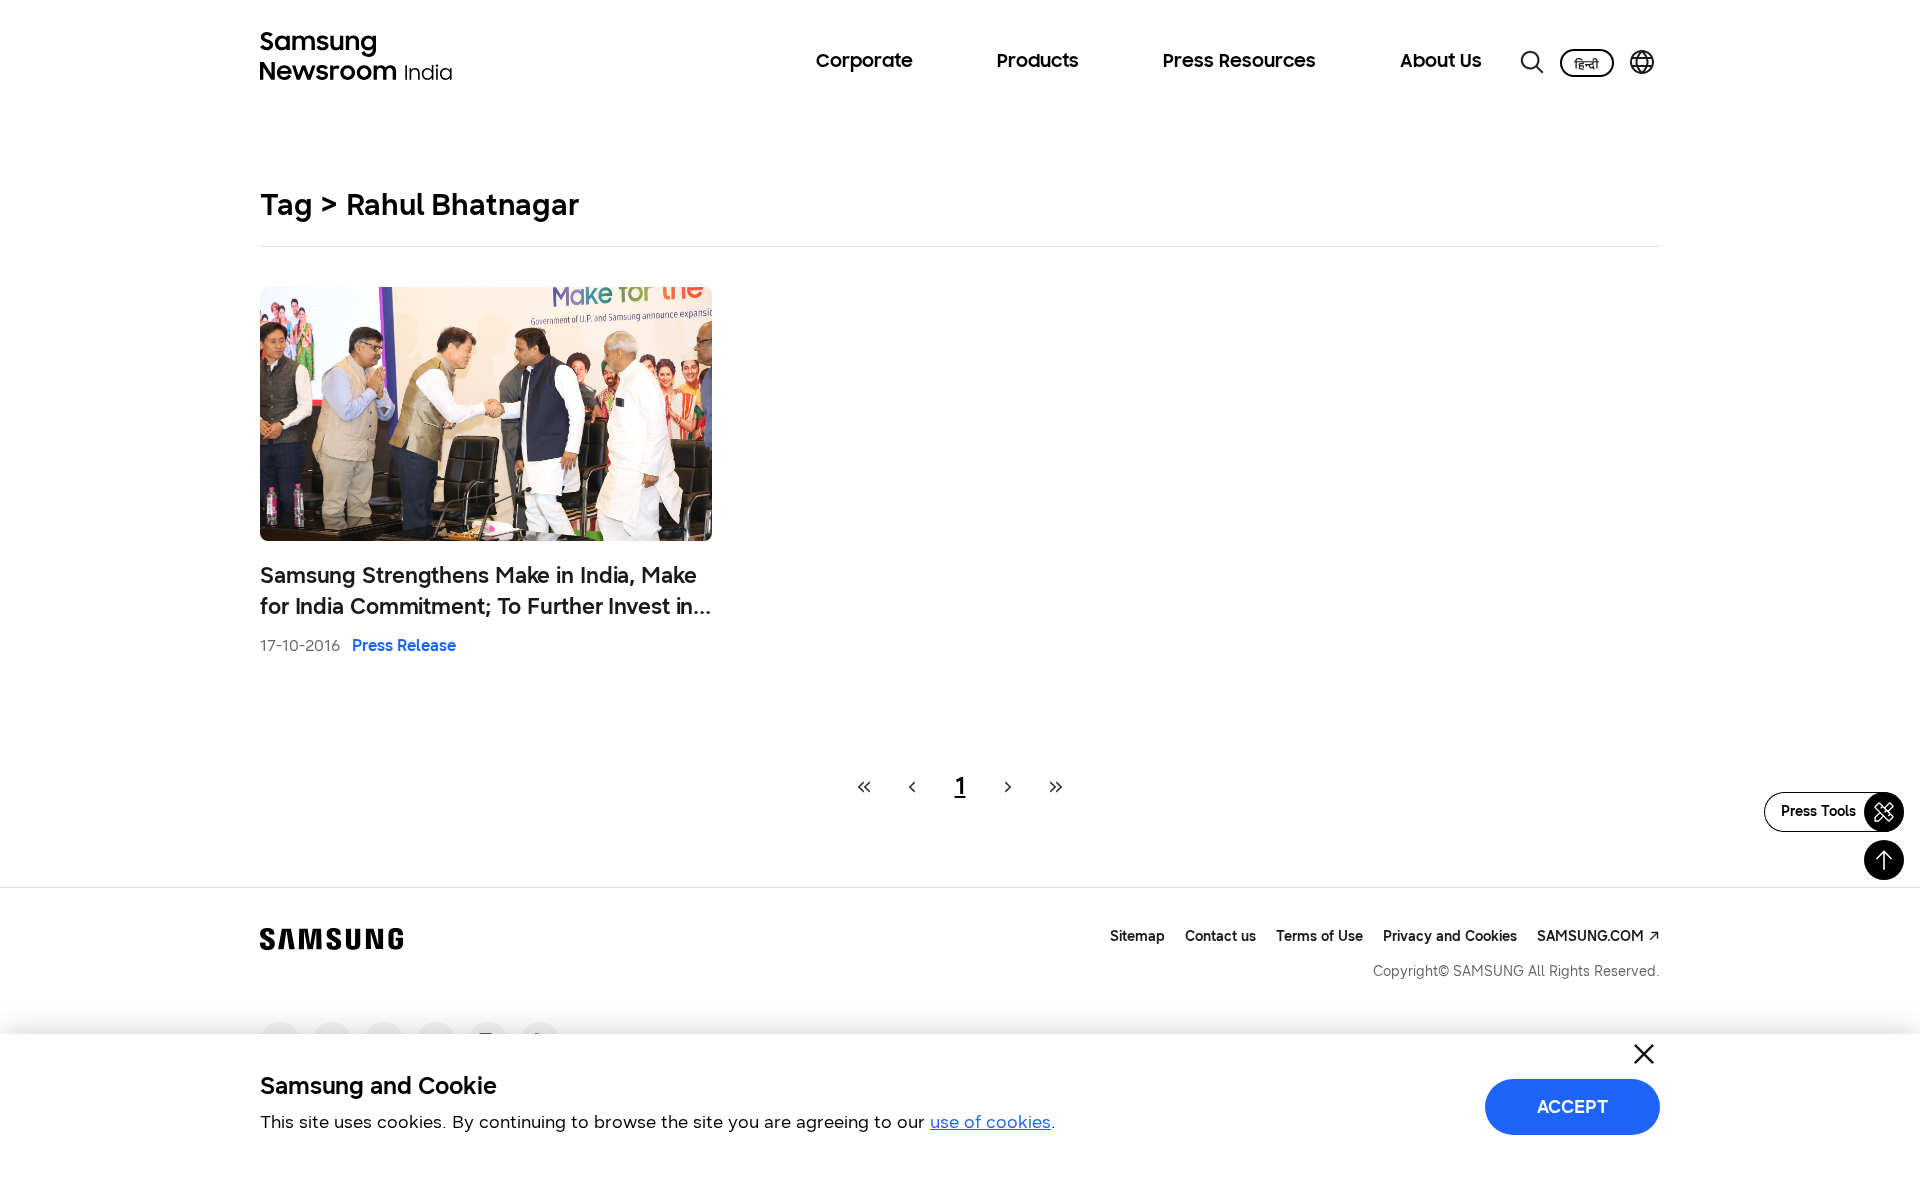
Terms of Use (1319, 936)
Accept (1572, 1107)
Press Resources (1239, 62)
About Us (1441, 62)
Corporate (864, 62)
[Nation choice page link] (1642, 62)
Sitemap (1137, 936)
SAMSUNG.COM (1590, 936)
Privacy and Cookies (1450, 936)
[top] (1884, 860)
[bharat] (1587, 63)
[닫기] (1644, 1054)
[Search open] (1532, 62)
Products (1038, 62)
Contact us (1220, 936)
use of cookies (990, 1122)
